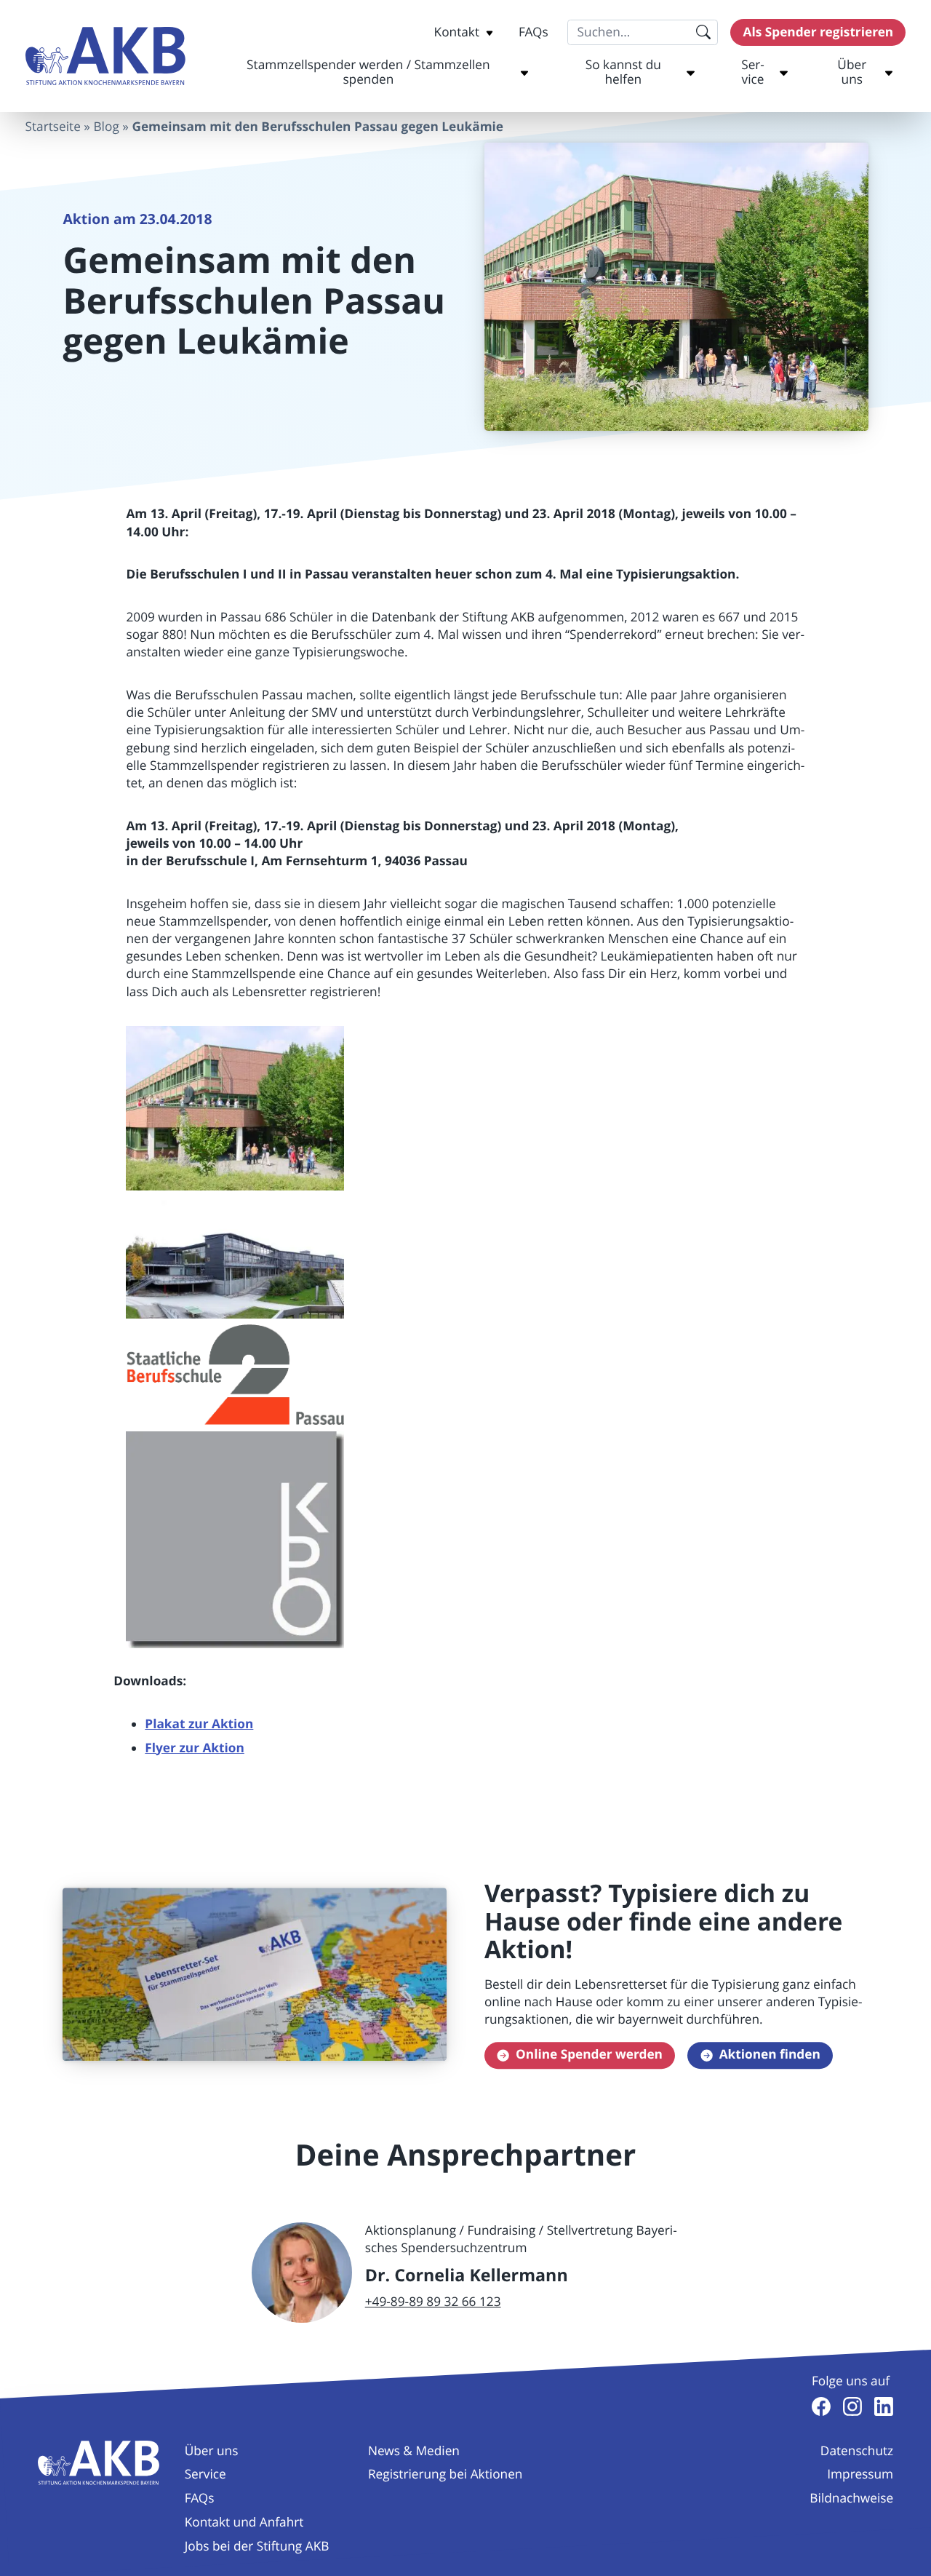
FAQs (534, 32)
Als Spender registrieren (819, 32)
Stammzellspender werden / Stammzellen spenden (368, 72)
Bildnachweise (851, 2499)
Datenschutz (857, 2451)
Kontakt (457, 32)
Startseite (53, 127)
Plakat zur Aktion (199, 1724)
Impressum (860, 2474)
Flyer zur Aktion (194, 1748)
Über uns (852, 72)
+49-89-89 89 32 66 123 (433, 2302)
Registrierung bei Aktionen (445, 2474)
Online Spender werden (589, 2055)
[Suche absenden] (704, 32)
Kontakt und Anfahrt (244, 2523)
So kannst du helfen (623, 72)
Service (753, 72)
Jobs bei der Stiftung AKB (257, 2547)
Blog (106, 127)
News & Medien (414, 2451)
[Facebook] (821, 2406)
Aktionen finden (770, 2055)
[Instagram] (852, 2406)
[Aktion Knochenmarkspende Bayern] (105, 56)
